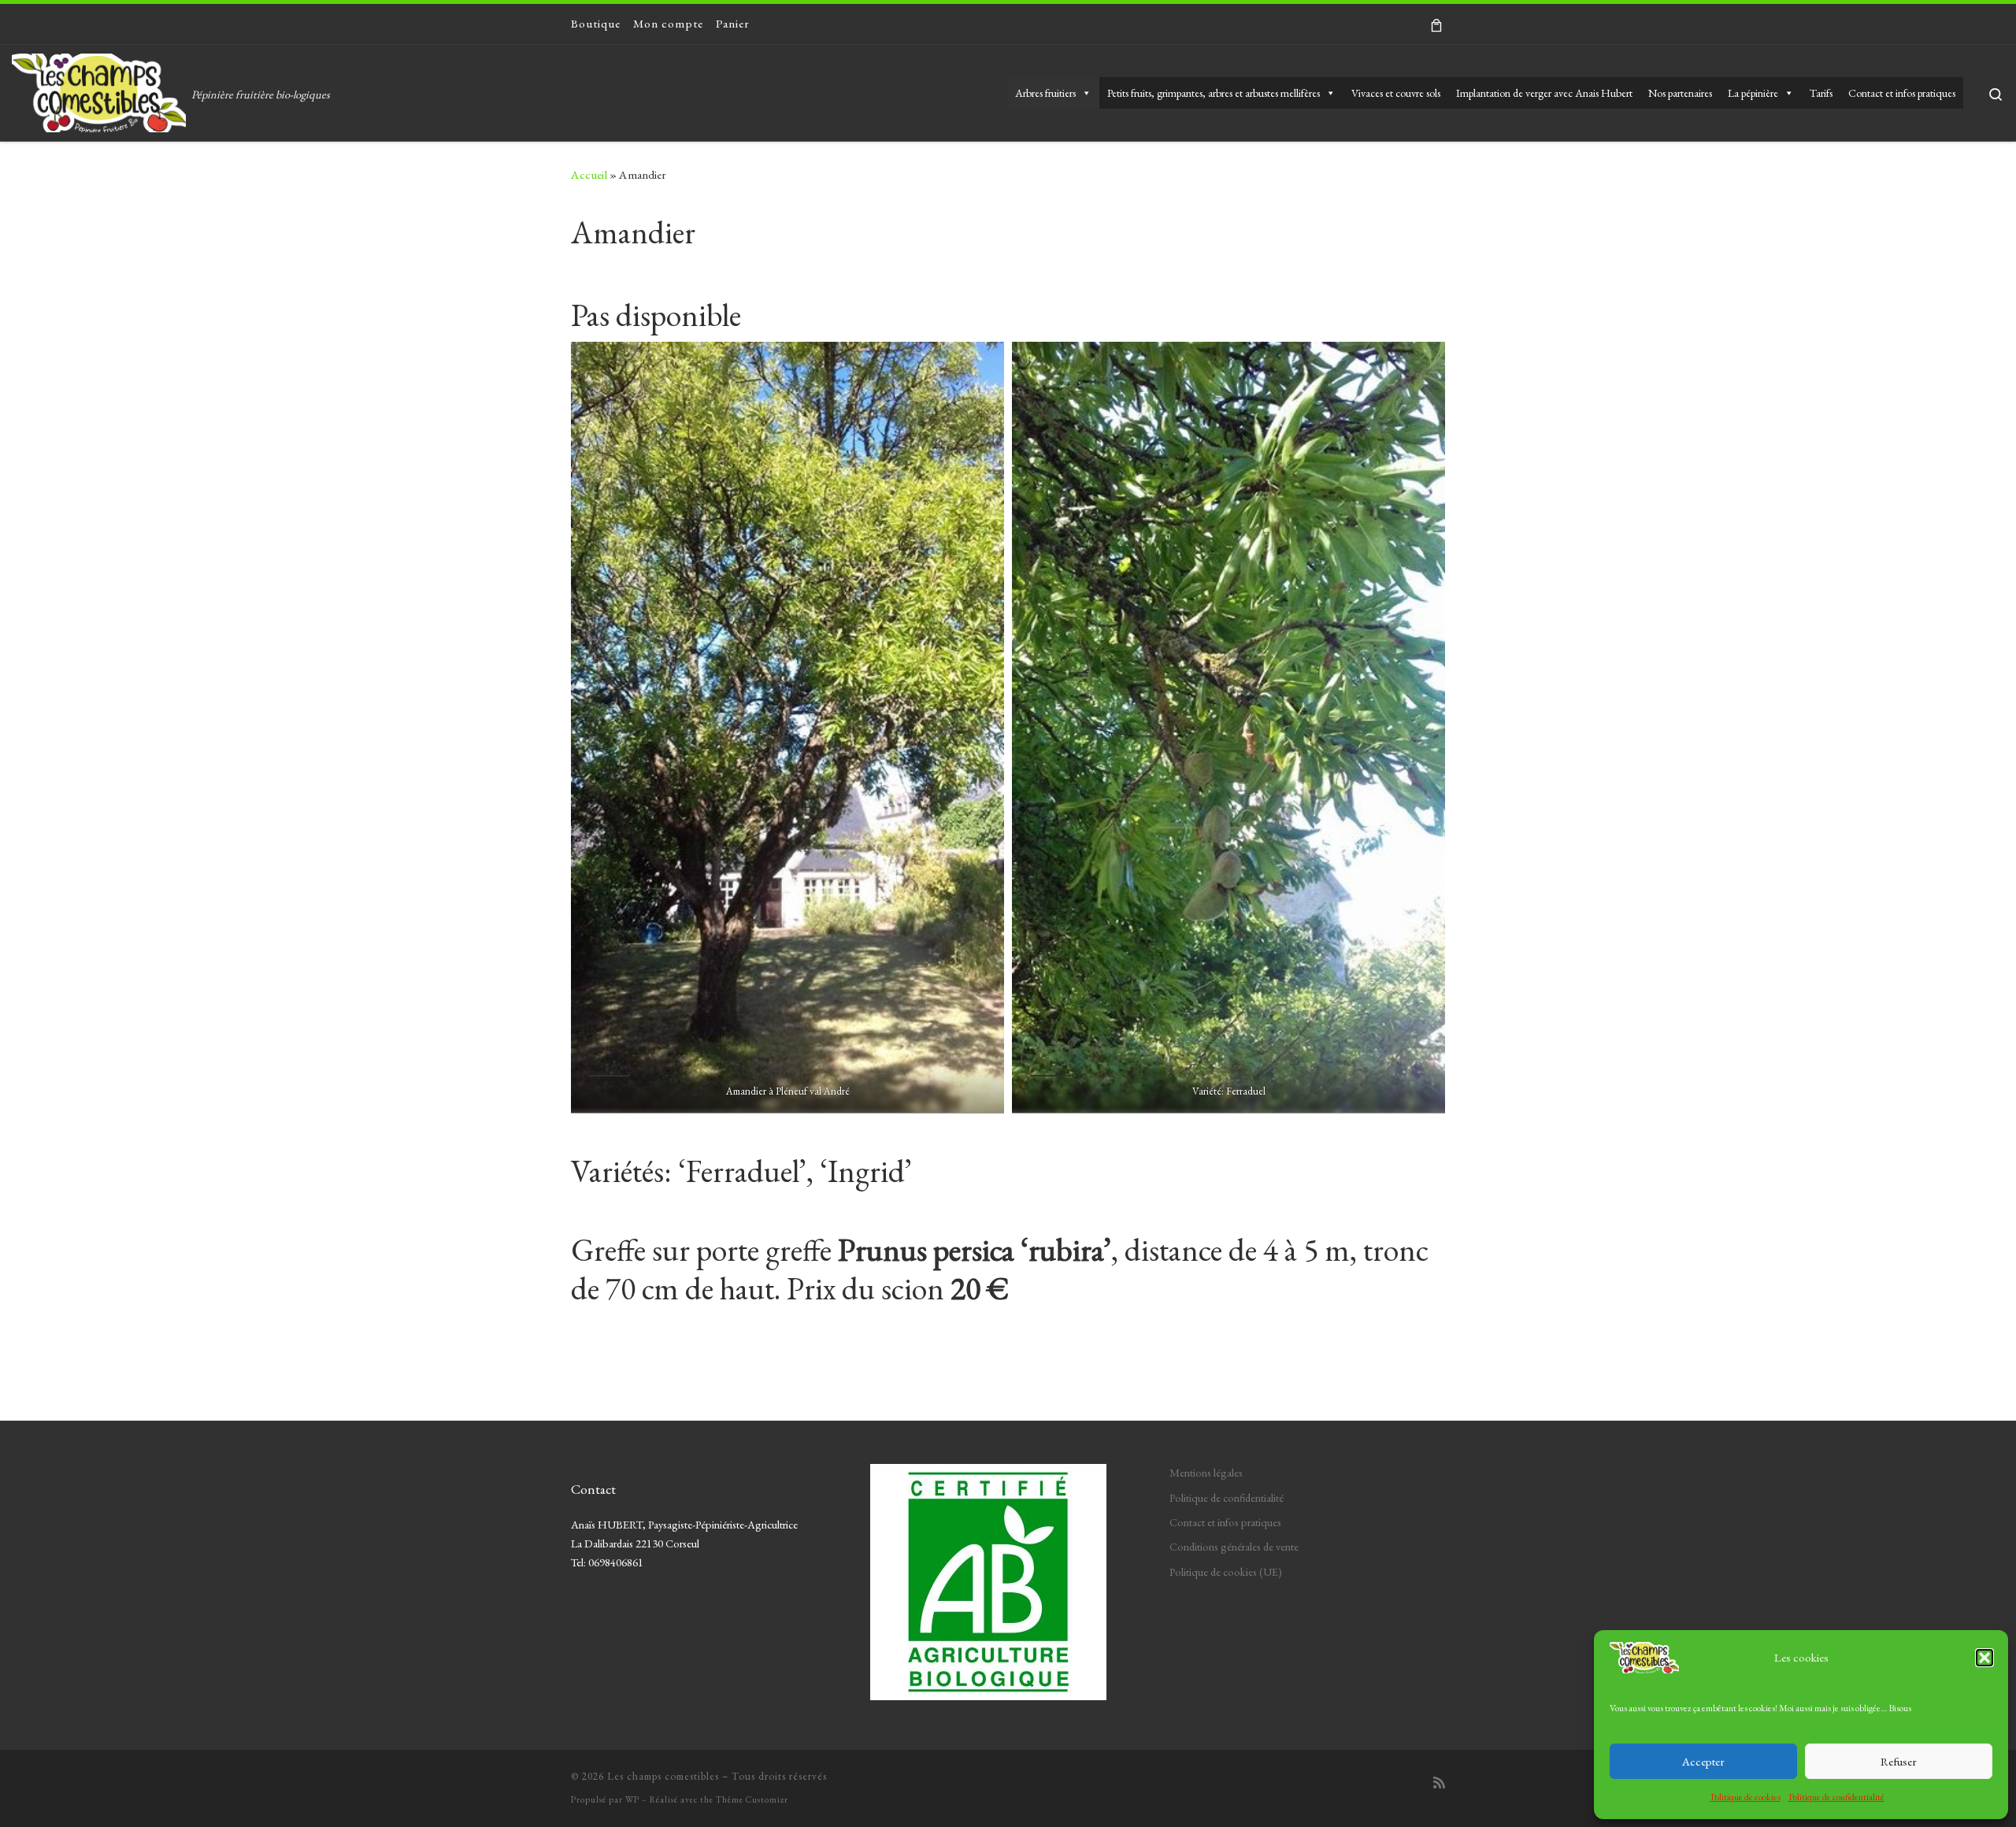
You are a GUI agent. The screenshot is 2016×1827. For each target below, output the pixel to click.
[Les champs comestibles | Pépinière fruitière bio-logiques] (99, 88)
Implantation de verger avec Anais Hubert (1544, 93)
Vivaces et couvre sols (1396, 93)
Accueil (589, 175)
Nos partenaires (1680, 93)
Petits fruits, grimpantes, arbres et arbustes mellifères (1214, 93)
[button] (1984, 1658)
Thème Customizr (752, 1799)
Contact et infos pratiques (1902, 93)
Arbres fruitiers (1045, 93)
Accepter (1703, 1761)
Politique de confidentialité (1836, 1797)
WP (632, 1799)
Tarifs (1821, 93)
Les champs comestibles (663, 1776)
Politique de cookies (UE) (1226, 1571)
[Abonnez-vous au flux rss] (1439, 1783)
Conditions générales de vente (1234, 1546)
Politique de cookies (1745, 1797)
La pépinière (1753, 93)
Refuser (1899, 1761)
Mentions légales (1206, 1472)
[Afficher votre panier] (1436, 24)
